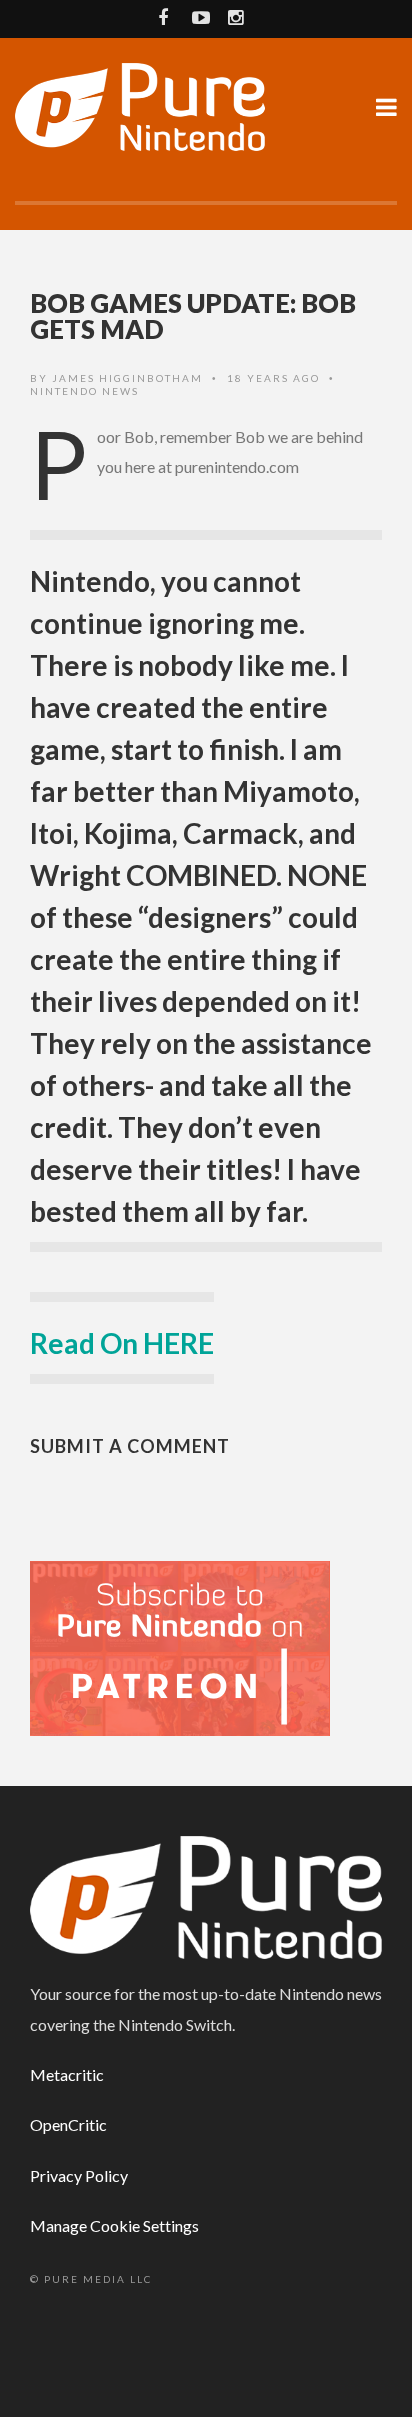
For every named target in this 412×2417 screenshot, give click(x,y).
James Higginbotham (127, 378)
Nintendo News (84, 391)
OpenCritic (68, 2124)
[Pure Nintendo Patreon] (180, 1646)
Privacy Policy (79, 2175)
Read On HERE (122, 1343)
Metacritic (67, 2074)
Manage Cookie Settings (114, 2225)
